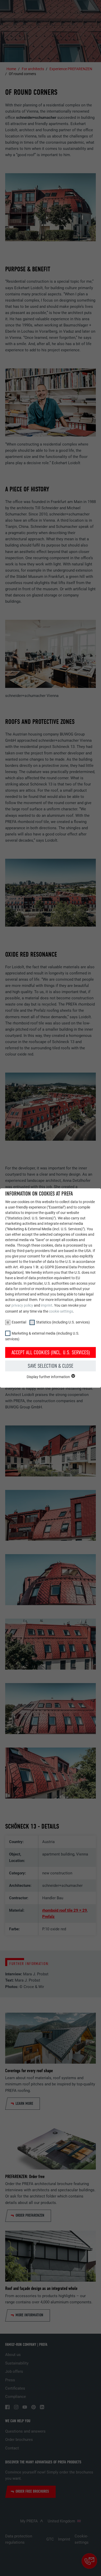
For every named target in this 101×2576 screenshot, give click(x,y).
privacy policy (22, 1305)
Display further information (49, 1377)
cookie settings (61, 1311)
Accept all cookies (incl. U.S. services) (51, 1352)
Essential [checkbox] (19, 1322)
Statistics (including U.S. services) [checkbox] (63, 1322)
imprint (47, 1305)
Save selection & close (51, 1366)
